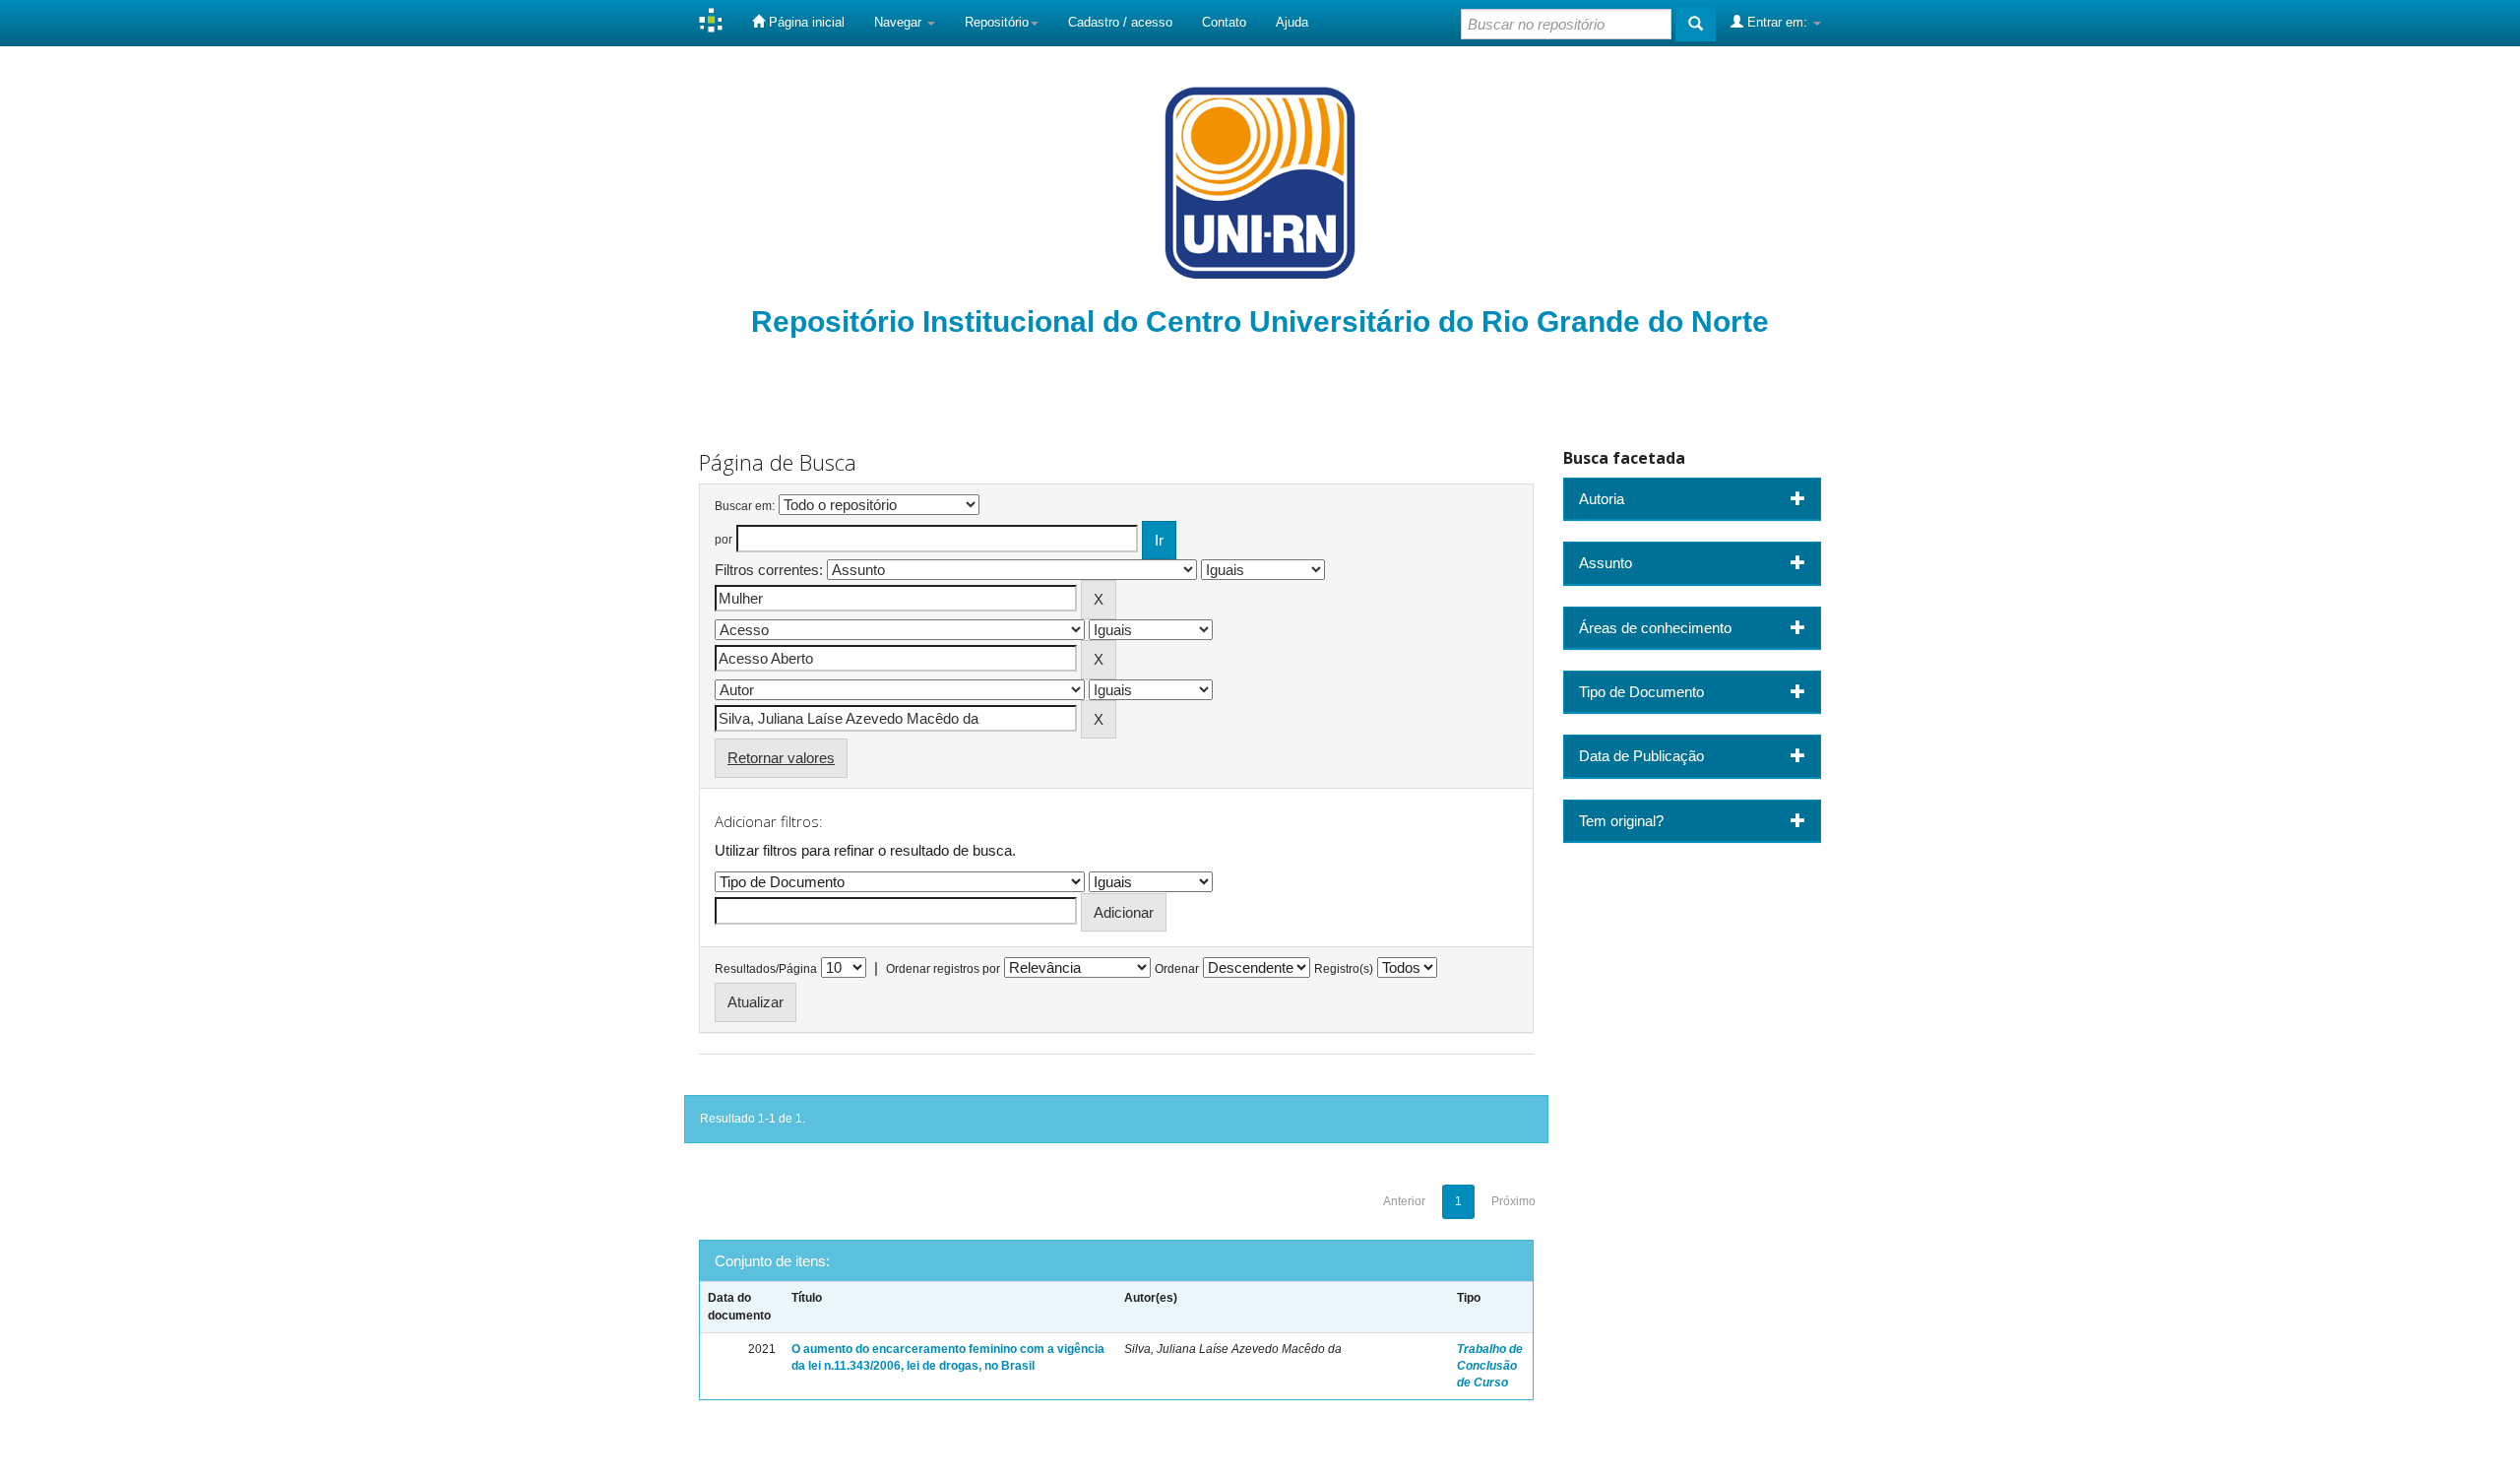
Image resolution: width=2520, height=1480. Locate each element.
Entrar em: (1777, 22)
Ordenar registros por (943, 969)
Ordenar (1177, 969)
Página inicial (805, 22)
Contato (1224, 22)
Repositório (997, 22)
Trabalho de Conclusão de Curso (1490, 1366)
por (724, 540)
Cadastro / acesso (1120, 22)
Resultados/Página (766, 969)
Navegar (900, 22)
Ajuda (1292, 22)
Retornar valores (781, 758)
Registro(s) (1344, 969)
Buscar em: (745, 506)
